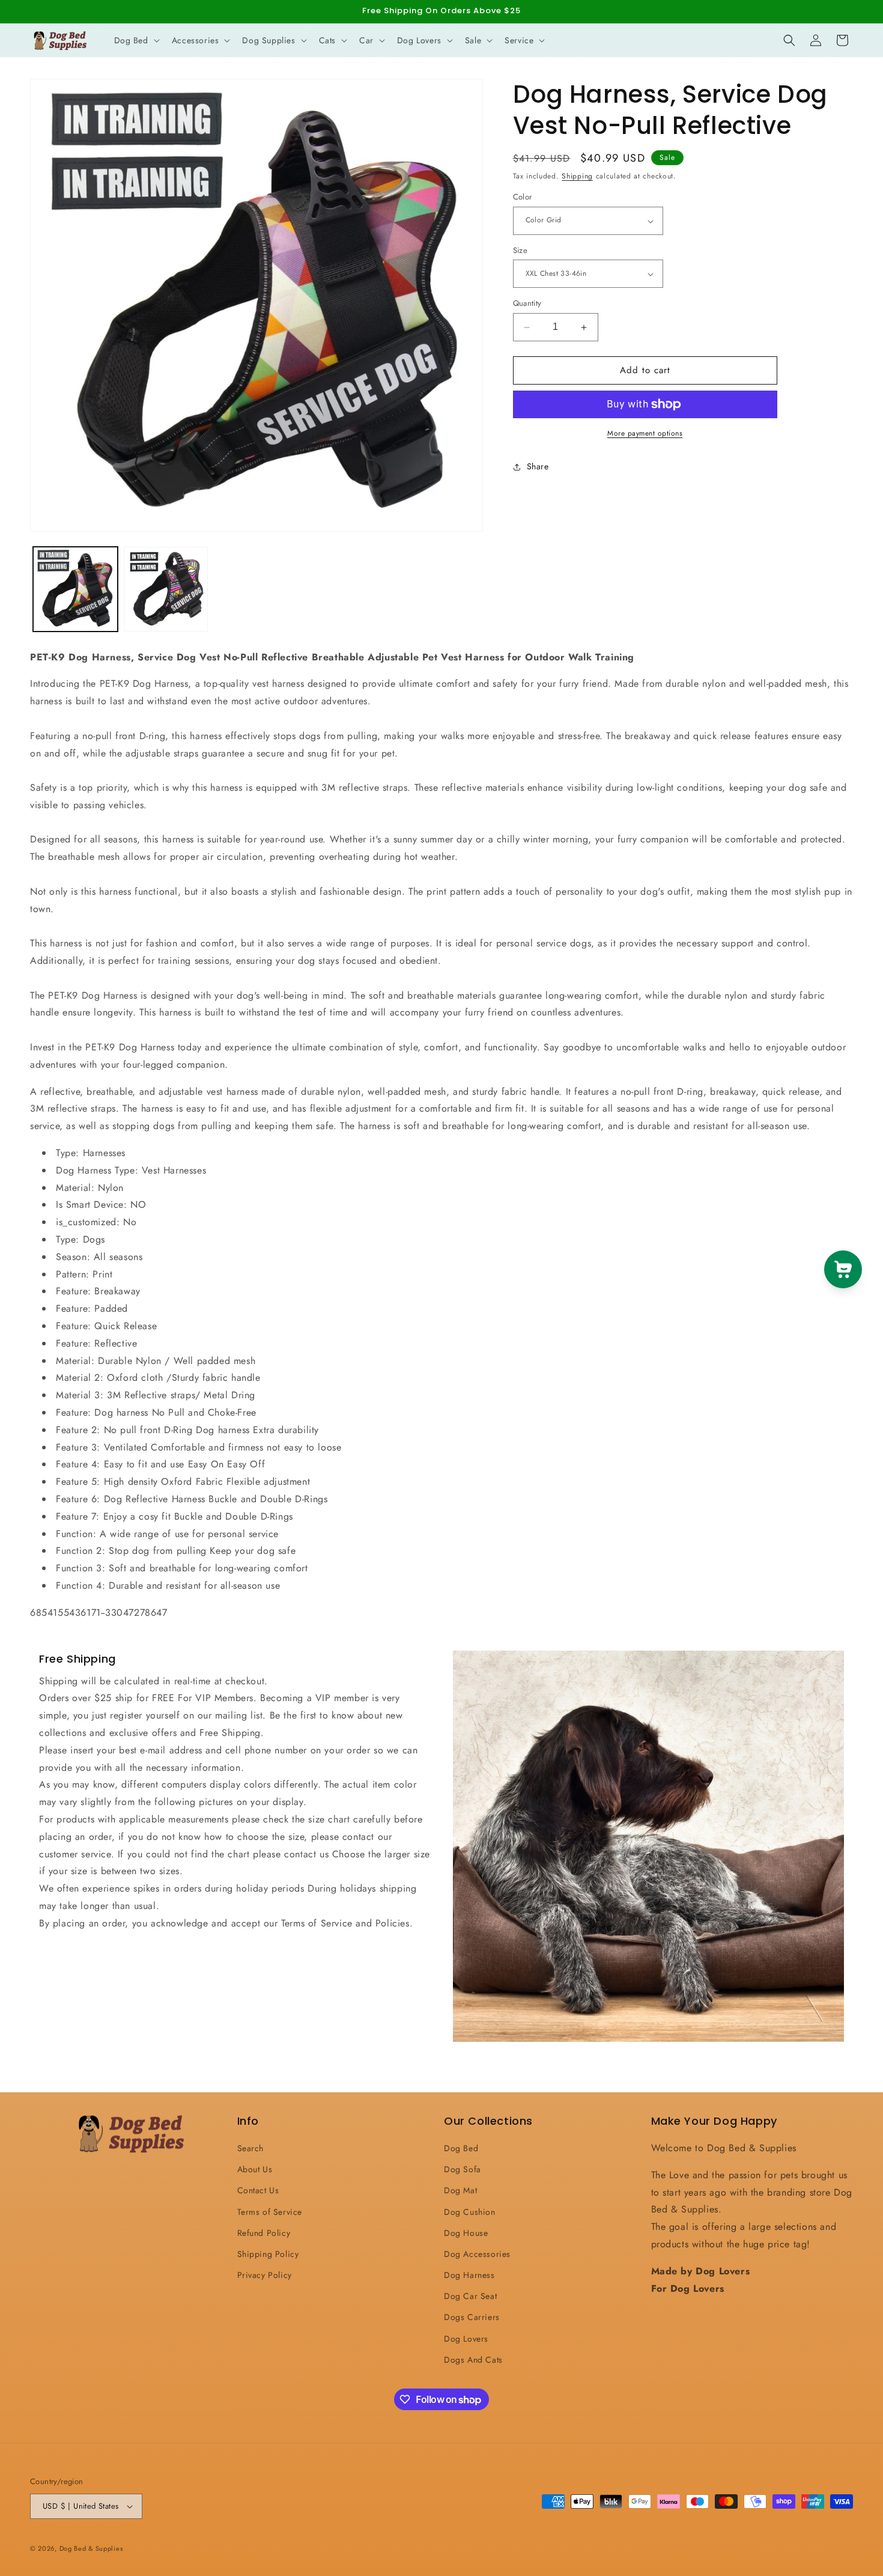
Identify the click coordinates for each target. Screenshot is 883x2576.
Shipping (577, 176)
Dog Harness (469, 2275)
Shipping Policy (268, 2254)
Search (251, 2148)
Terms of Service (270, 2212)
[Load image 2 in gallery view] (166, 589)
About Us (255, 2169)
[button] (136, 40)
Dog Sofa (463, 2169)
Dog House (466, 2233)
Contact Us (258, 2190)
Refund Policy (264, 2233)
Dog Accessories (477, 2254)
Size (520, 250)
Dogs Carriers (472, 2318)
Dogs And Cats (473, 2360)
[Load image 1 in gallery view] (75, 589)
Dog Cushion (470, 2212)
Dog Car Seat (470, 2296)
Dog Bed (461, 2148)
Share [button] (538, 467)
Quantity (527, 304)
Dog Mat (460, 2190)
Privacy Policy (265, 2275)
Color (523, 197)
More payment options (645, 433)
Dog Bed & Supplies (91, 2548)
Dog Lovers (466, 2339)
